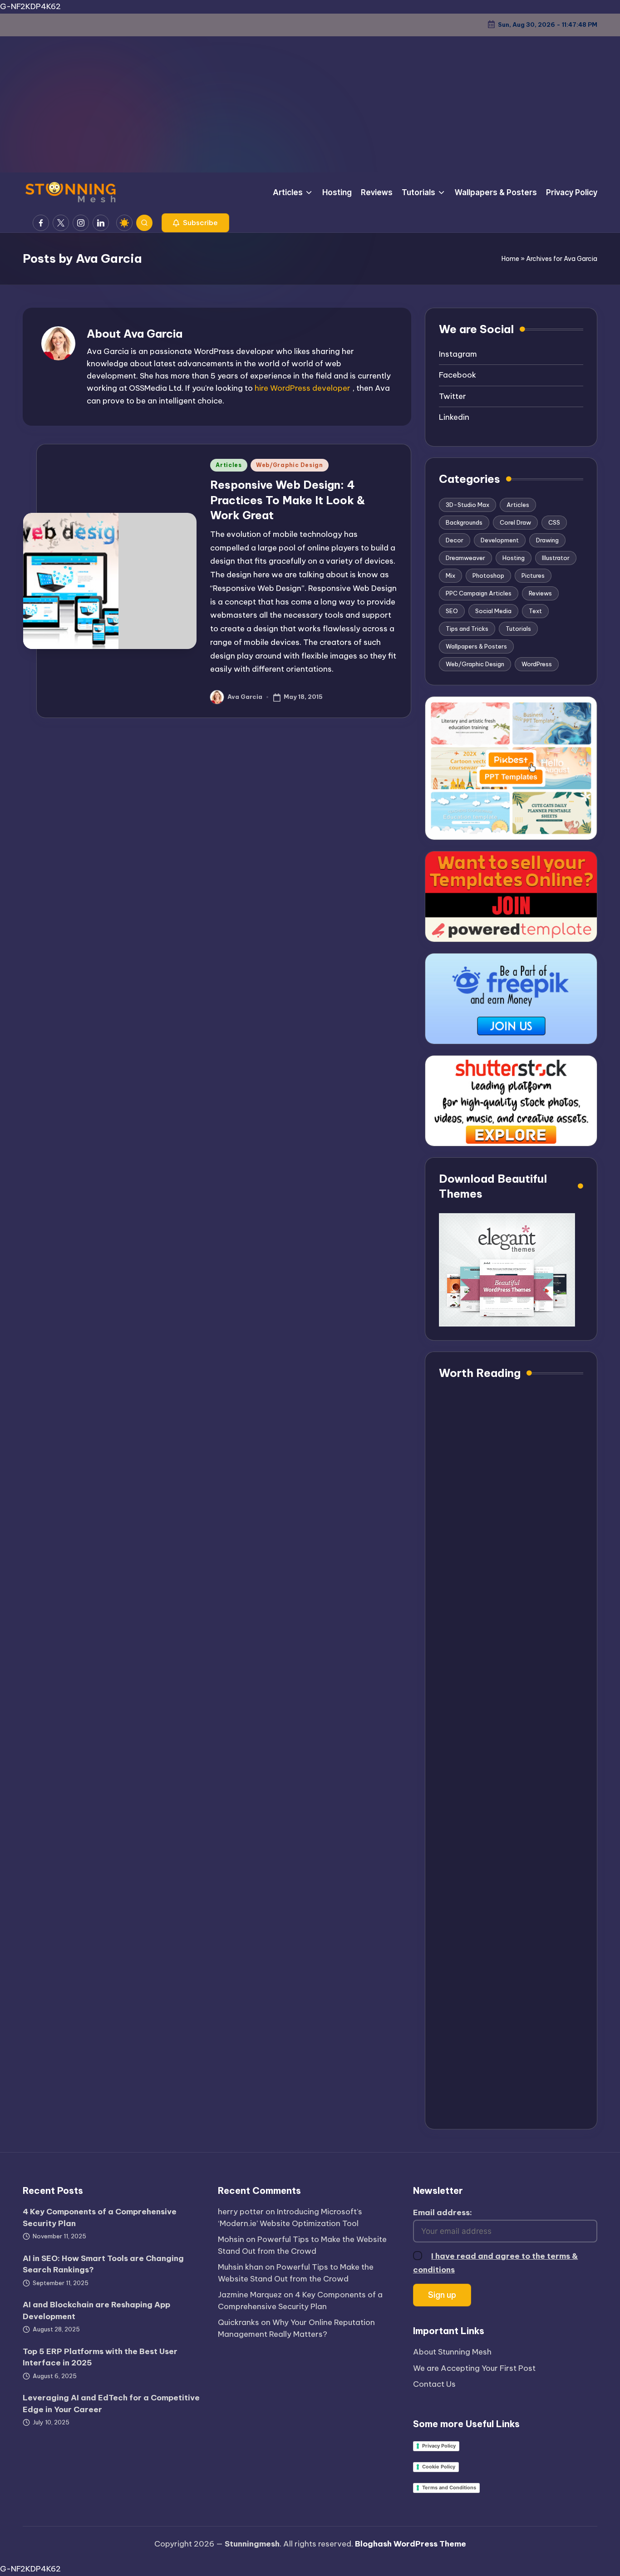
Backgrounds (464, 522)
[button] (195, 223)
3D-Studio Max (467, 505)
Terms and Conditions (449, 2488)
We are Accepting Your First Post (474, 2368)
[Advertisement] (310, 104)
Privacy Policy (439, 2446)
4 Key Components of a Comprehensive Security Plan (100, 2217)
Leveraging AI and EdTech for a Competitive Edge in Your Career (111, 2404)
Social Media (493, 611)
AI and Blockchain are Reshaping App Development (96, 2311)
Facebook (458, 375)
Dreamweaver (465, 558)
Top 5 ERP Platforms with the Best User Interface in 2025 (100, 2357)
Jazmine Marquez (250, 2295)
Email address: (443, 2212)
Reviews (540, 593)
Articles (229, 465)
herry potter (241, 2212)
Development (500, 540)
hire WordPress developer (303, 388)
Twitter (453, 396)
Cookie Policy (439, 2467)
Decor (455, 540)
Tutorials (518, 629)
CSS (554, 522)
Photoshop (488, 575)
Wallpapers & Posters (476, 646)
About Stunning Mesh (452, 2352)
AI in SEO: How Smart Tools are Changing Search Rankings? (103, 2264)
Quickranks (239, 2322)
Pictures (533, 575)
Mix (450, 575)
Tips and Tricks (467, 629)
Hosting (514, 558)
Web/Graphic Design (290, 465)
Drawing (547, 540)
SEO (452, 611)
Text (535, 611)
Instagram (458, 354)
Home (510, 259)
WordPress (537, 664)
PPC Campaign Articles (479, 593)
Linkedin (454, 417)
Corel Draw (515, 522)
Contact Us (434, 2384)
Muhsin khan (241, 2267)
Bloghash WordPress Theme (411, 2544)
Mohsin (231, 2239)
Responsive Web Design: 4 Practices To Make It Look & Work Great (288, 500)
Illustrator (556, 558)
